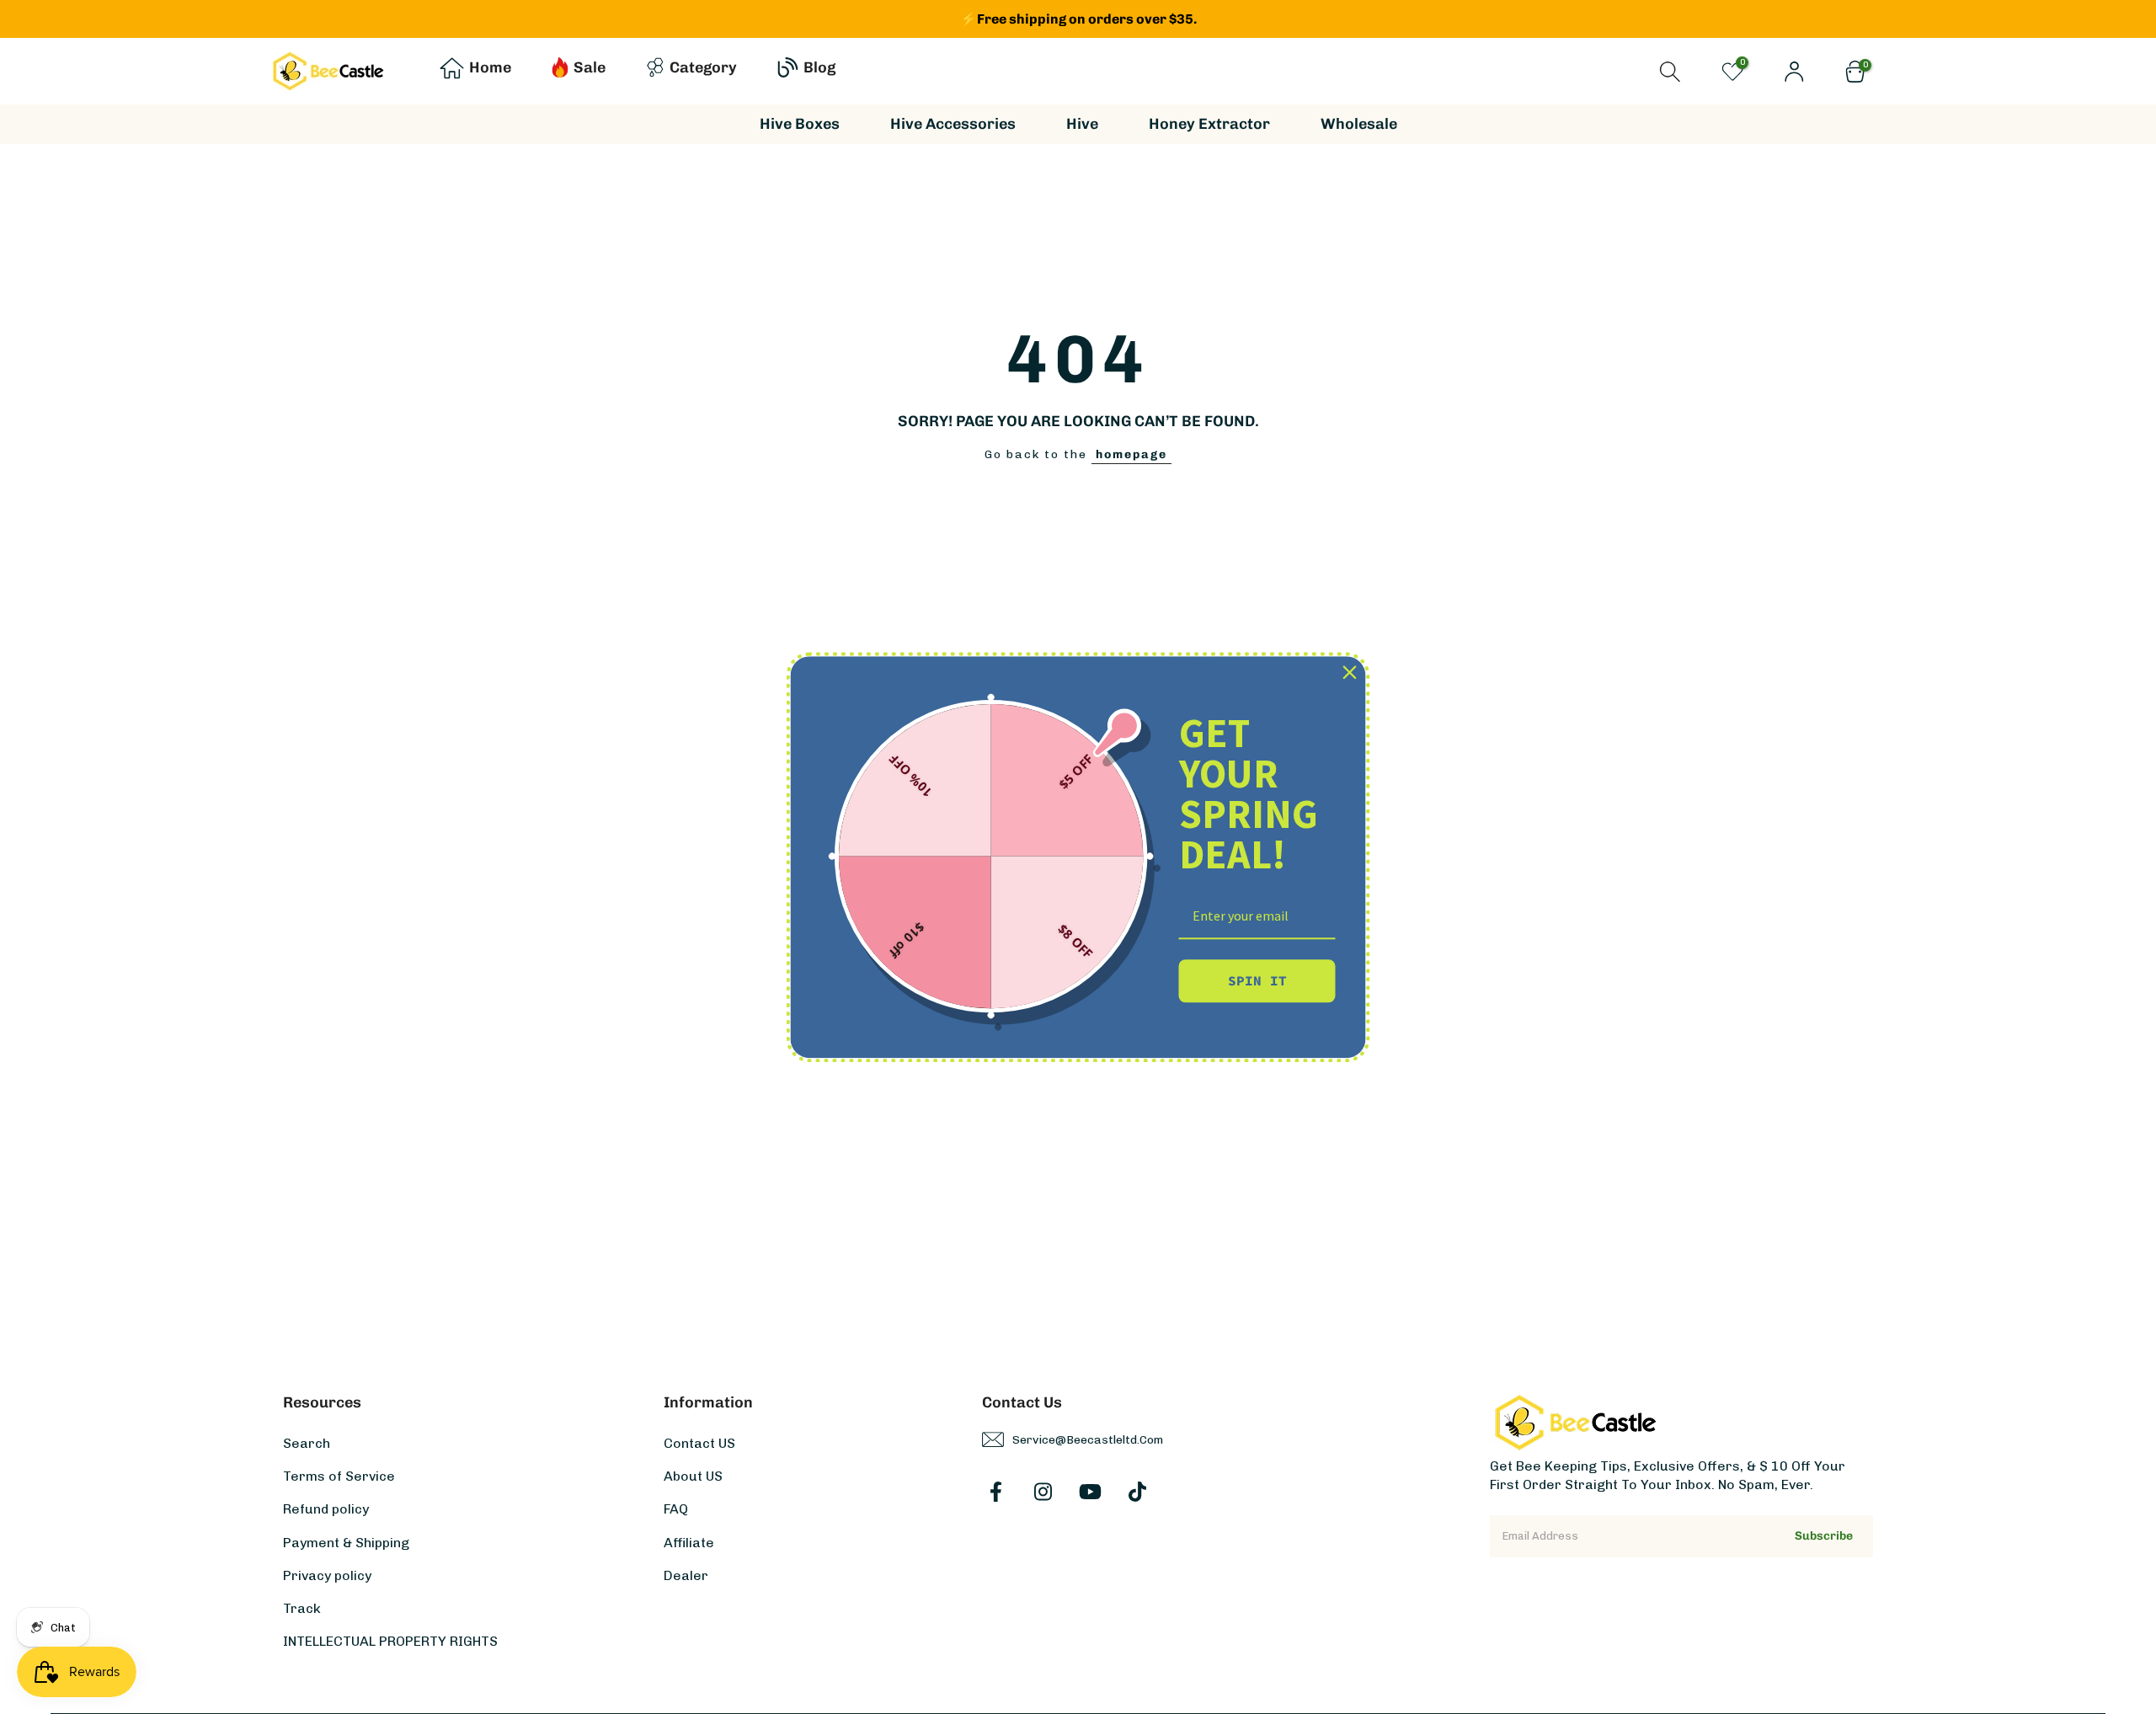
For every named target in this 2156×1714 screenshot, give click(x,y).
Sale (590, 67)
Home (490, 67)
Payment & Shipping (346, 1542)
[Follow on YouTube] (1090, 1492)
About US (693, 1476)
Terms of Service (339, 1476)
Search (307, 1443)
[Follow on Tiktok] (1137, 1492)
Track (302, 1607)
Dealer (686, 1575)
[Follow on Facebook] (996, 1492)
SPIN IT (1257, 980)
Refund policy (326, 1509)
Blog (819, 67)
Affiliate (689, 1542)
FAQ (676, 1509)
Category (703, 67)
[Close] (1350, 672)
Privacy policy (327, 1575)
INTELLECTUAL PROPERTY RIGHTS (390, 1641)
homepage (1131, 454)
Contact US (699, 1443)
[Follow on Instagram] (1043, 1492)
